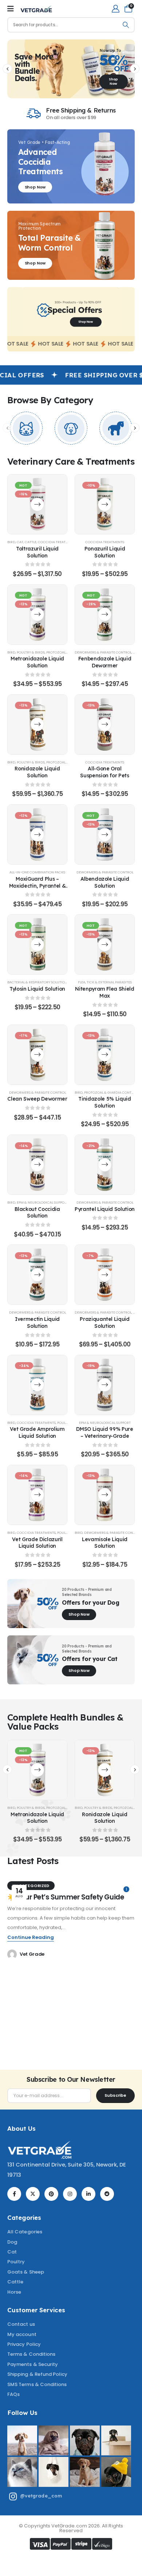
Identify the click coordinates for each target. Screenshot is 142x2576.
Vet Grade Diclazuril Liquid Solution (37, 1543)
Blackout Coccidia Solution (37, 1212)
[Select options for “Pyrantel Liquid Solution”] (105, 1165)
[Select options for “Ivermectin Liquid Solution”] (37, 1275)
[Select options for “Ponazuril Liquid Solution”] (105, 504)
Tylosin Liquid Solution (37, 989)
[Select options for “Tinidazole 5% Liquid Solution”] (105, 1055)
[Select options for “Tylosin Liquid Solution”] (37, 944)
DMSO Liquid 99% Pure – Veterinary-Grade (104, 1432)
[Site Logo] (36, 9)
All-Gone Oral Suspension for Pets (104, 772)
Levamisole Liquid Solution (105, 1543)
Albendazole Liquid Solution (105, 882)
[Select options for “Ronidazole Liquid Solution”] (37, 725)
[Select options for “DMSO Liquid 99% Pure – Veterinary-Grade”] (105, 1385)
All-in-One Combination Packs (37, 872)
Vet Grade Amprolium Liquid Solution (37, 1432)
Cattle (31, 542)
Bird (11, 542)
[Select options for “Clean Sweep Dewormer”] (37, 1055)
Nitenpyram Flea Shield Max (104, 992)
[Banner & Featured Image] (26, 428)
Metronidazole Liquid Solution (37, 662)
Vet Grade (32, 1954)
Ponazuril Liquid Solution (105, 552)
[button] (7, 69)
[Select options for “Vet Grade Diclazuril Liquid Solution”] (37, 1495)
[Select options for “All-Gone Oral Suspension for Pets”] (105, 725)
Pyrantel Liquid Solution (105, 1209)
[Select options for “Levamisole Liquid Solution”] (105, 1495)
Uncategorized (31, 1886)
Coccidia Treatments (57, 542)
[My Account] (116, 9)
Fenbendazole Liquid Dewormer (105, 662)
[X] (33, 2194)
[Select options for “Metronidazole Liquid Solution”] (37, 614)
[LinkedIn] (88, 2194)
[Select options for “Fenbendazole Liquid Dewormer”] (105, 614)
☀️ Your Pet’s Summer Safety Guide (66, 1897)
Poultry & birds (31, 652)
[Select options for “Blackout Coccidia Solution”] (37, 1165)
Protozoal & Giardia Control (111, 1092)
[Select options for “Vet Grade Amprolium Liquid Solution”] (37, 1385)
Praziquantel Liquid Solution (104, 1322)
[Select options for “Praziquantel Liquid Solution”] (105, 1275)
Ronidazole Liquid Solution (37, 772)
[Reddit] (107, 2194)
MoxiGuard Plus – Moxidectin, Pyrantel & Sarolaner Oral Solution (38, 886)
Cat (20, 542)
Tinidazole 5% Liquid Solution (104, 1102)
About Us (21, 2128)
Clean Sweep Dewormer (37, 1099)
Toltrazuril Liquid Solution (37, 552)
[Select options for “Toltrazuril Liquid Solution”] (37, 504)
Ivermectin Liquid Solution (37, 1322)
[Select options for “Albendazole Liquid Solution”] (105, 834)
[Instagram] (70, 2194)
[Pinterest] (51, 2194)
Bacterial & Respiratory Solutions (38, 982)
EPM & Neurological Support (43, 1202)
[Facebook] (14, 2194)
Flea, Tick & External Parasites (105, 982)
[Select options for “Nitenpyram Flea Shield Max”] (105, 944)
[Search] (126, 25)
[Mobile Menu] (11, 9)
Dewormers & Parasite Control (103, 652)
